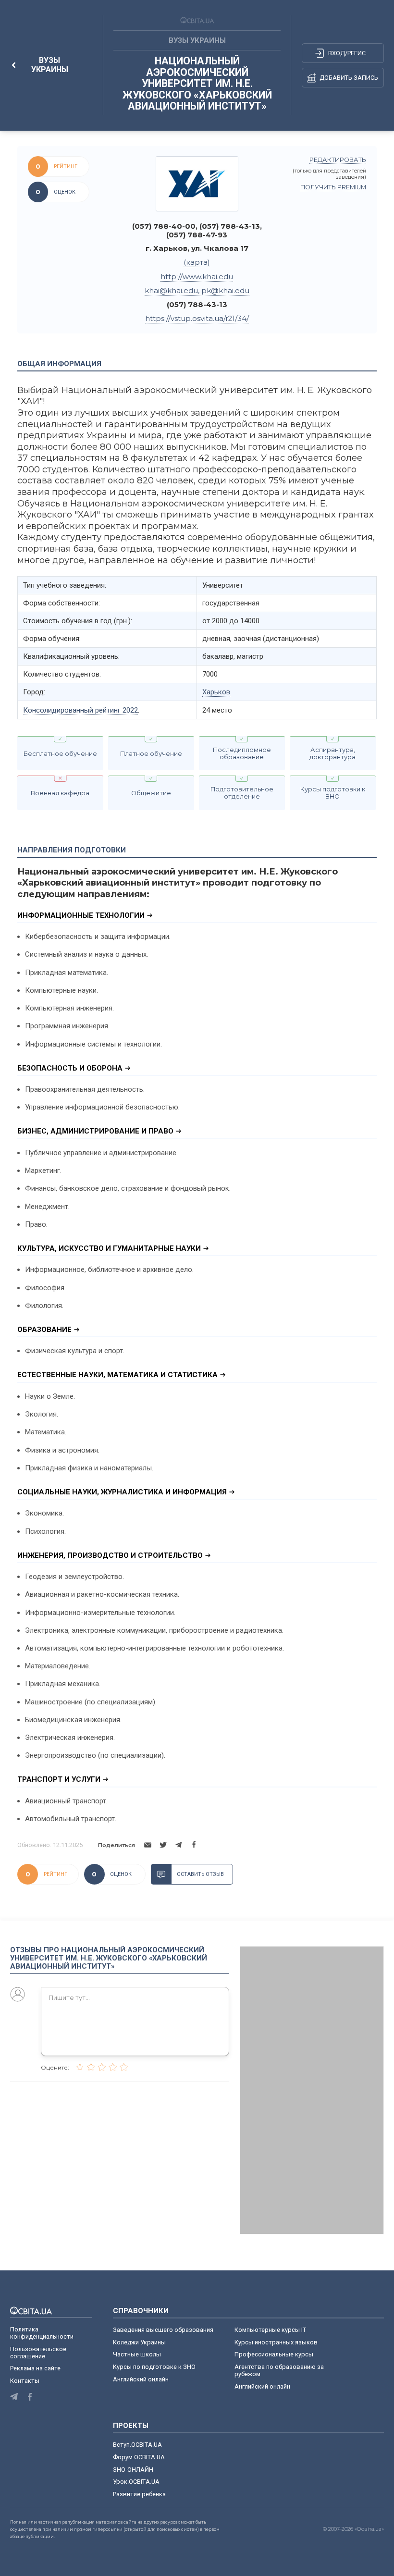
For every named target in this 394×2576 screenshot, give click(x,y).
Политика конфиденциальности (42, 2333)
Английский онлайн (141, 2379)
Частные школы (137, 2354)
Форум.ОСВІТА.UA (139, 2457)
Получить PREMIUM (333, 187)
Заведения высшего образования (163, 2330)
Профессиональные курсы (274, 2354)
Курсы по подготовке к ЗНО (154, 2367)
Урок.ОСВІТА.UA (136, 2482)
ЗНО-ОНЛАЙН (133, 2470)
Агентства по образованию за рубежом (279, 2370)
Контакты (25, 2381)
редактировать (338, 160)
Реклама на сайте (35, 2368)
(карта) (197, 262)
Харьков (216, 692)
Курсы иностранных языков (276, 2342)
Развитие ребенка (139, 2494)
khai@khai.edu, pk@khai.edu (197, 291)
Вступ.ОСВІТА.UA (137, 2445)
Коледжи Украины (139, 2342)
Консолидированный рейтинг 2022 (80, 710)
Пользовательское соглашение (38, 2353)
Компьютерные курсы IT (270, 2330)
